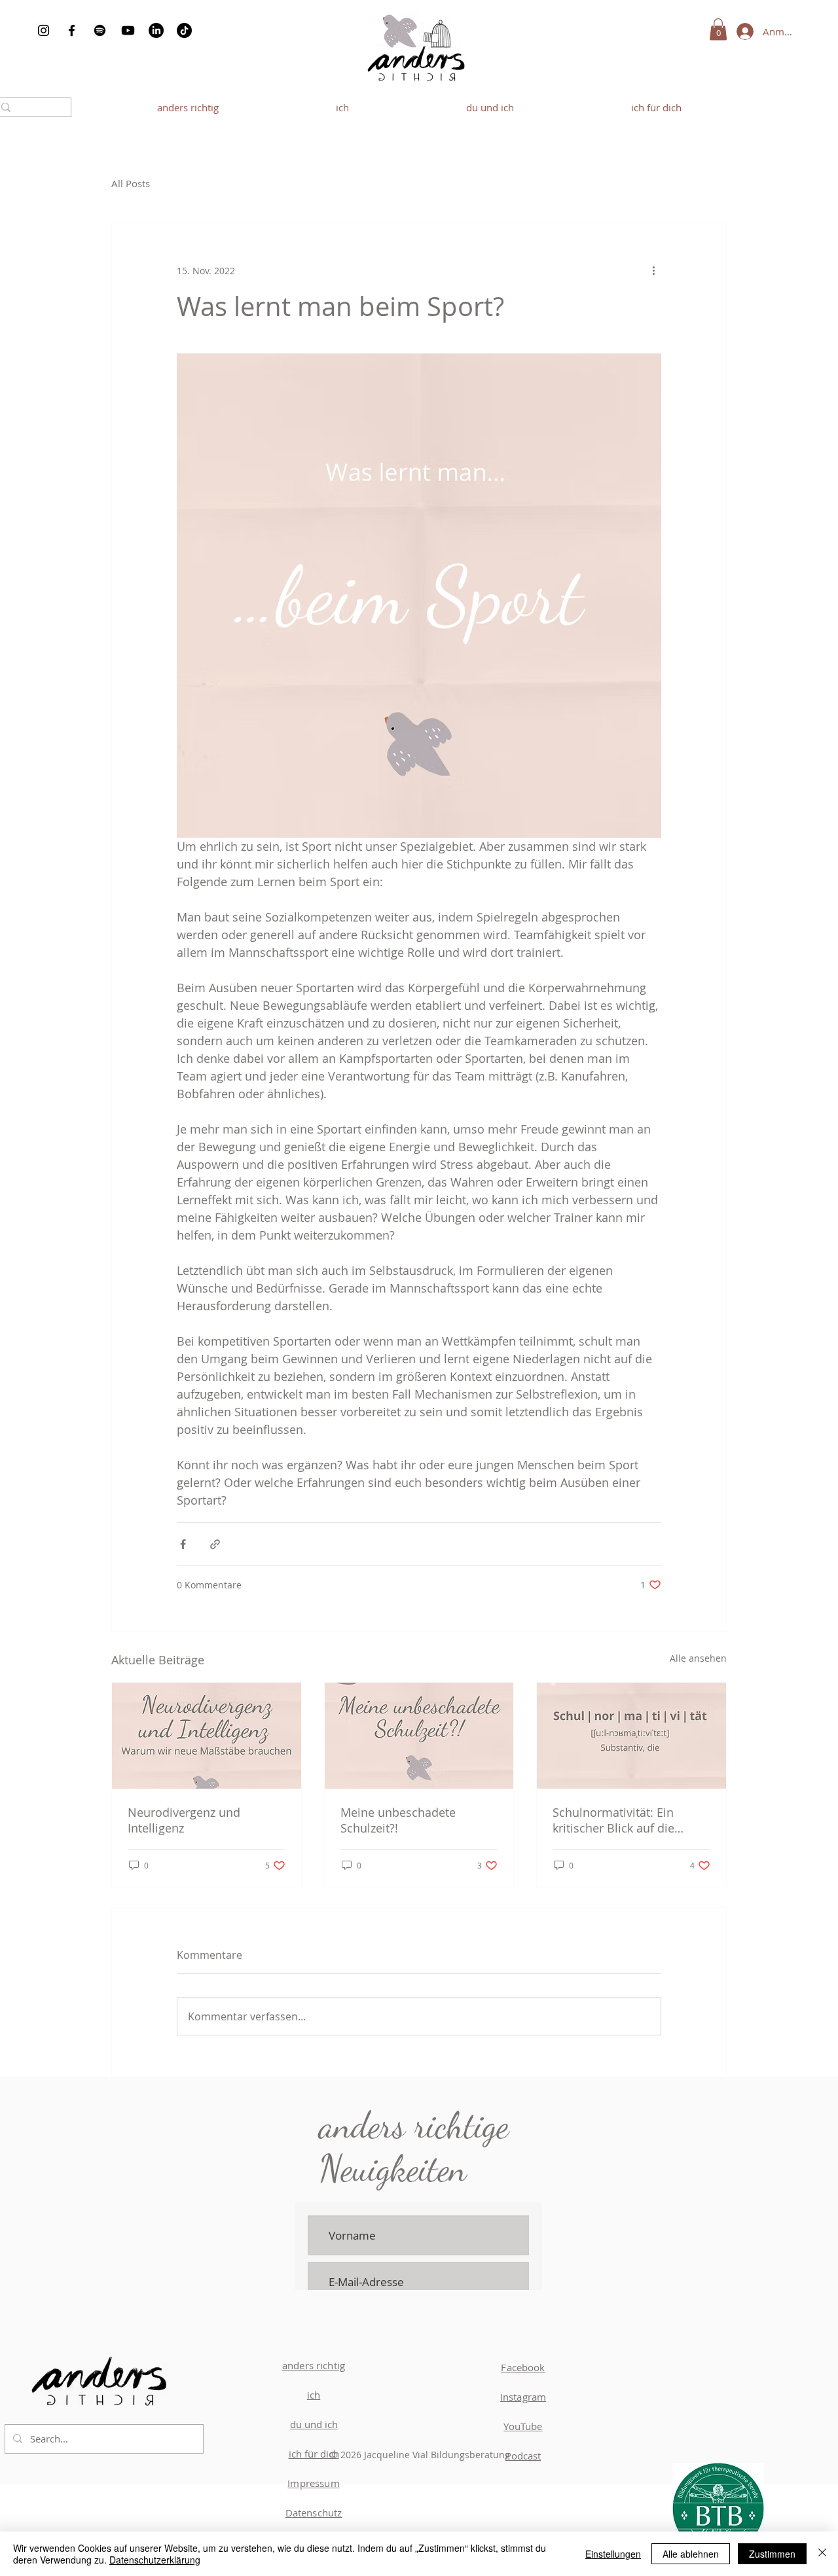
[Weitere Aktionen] (653, 270)
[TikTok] (184, 30)
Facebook (523, 2367)
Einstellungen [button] (613, 2554)
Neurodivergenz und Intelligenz (184, 1820)
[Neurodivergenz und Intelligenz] (207, 1736)
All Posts (131, 183)
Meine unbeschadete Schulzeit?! (398, 1820)
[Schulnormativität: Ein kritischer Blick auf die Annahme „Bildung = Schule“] (631, 1736)
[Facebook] (72, 30)
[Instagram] (44, 30)
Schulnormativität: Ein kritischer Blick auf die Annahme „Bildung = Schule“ (631, 1820)
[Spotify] (100, 30)
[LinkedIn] (156, 30)
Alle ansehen (698, 1658)
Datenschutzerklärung (155, 2560)
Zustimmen (772, 2554)
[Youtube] (128, 30)
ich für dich (314, 2454)
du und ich (314, 2424)
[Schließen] (822, 2554)
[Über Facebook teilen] (183, 1544)
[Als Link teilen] (215, 1544)
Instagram (523, 2397)
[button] (718, 29)
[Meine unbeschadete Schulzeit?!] (419, 1736)
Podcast (523, 2456)
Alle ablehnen (691, 2554)
